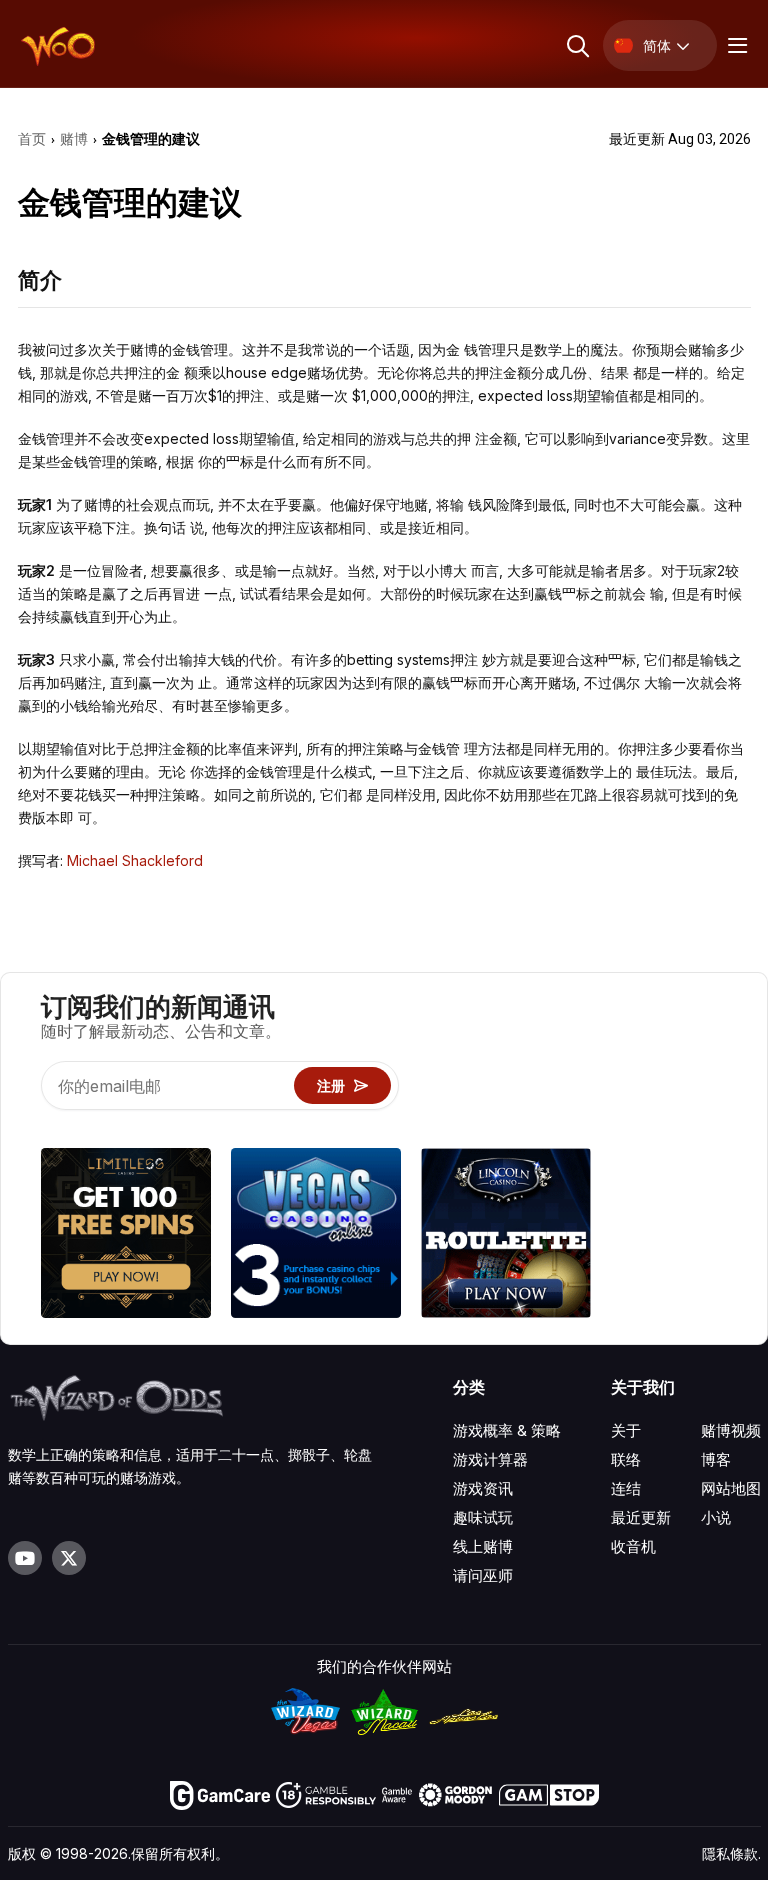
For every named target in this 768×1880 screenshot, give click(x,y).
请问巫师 (483, 1575)
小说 (716, 1517)
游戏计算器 (490, 1459)
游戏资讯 (483, 1488)
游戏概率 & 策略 (507, 1430)
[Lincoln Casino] (506, 1236)
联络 (626, 1459)
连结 (626, 1488)
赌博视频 (731, 1430)
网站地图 (731, 1488)
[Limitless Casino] (126, 1236)
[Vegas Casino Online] (316, 1236)
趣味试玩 (483, 1517)
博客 (716, 1459)
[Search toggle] (576, 45)
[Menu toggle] (735, 45)
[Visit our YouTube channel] (25, 1558)
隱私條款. (731, 1853)
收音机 (633, 1546)
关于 (626, 1430)
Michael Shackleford (135, 860)
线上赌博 (483, 1546)
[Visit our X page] (69, 1558)
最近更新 (641, 1517)
